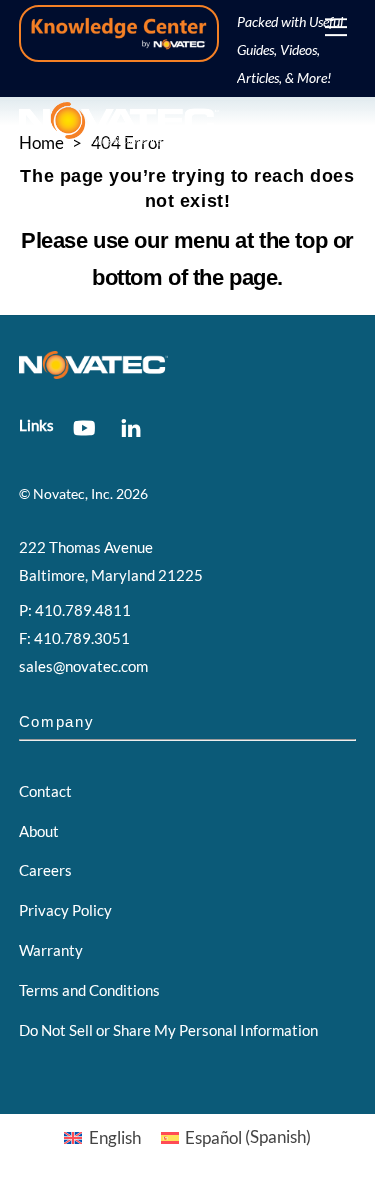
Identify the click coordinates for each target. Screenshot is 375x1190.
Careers (45, 870)
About (39, 831)
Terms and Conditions (89, 990)
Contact (45, 791)
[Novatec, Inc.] (119, 137)
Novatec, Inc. (73, 494)
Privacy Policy (65, 910)
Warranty (51, 950)
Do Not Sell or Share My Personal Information (168, 1030)
